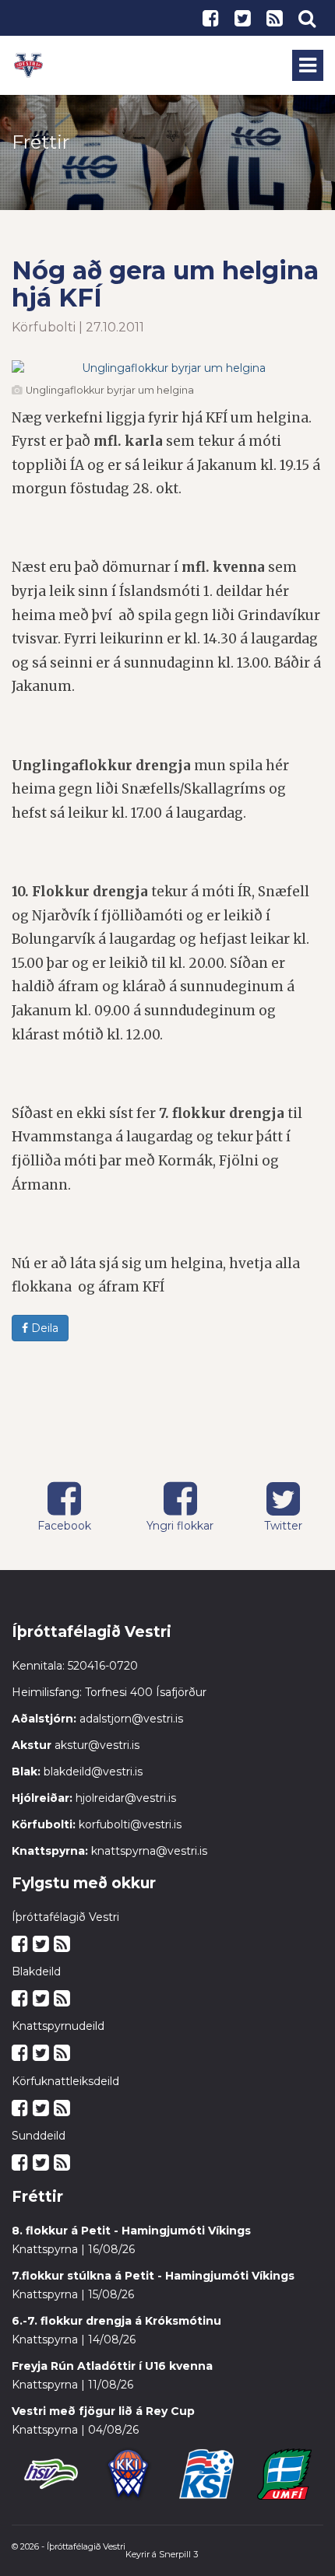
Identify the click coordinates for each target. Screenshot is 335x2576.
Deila (43, 1328)
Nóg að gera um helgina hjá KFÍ (165, 284)
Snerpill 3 (178, 2554)
